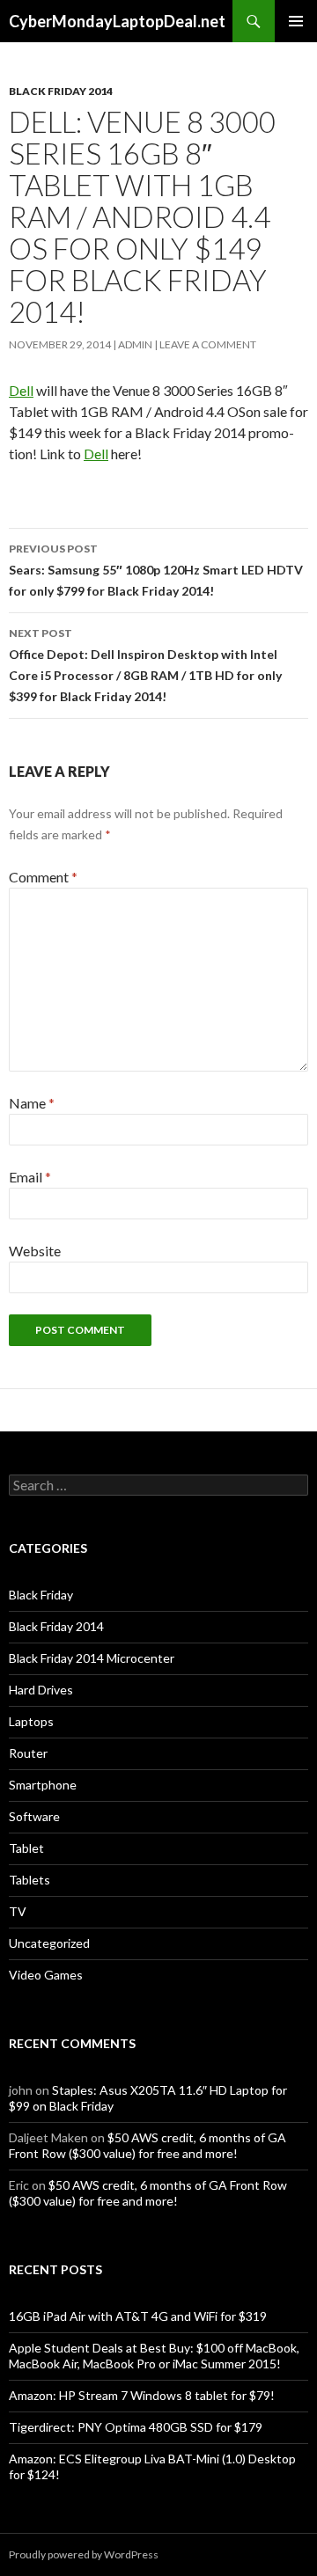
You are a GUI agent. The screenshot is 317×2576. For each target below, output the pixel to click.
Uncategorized (49, 1943)
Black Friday (41, 1595)
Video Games (46, 1975)
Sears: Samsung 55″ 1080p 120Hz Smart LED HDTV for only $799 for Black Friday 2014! (156, 570)
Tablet (26, 1848)
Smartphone (43, 1785)
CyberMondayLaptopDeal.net (117, 21)
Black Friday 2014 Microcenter (92, 1658)
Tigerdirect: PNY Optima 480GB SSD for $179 (136, 2427)
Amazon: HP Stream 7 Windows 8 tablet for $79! (142, 2395)
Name (32, 1103)
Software (34, 1816)
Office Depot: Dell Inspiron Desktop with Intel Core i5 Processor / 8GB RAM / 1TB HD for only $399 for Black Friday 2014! (145, 665)
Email (30, 1177)
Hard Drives (41, 1690)
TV (18, 1911)
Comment (43, 877)
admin (135, 344)
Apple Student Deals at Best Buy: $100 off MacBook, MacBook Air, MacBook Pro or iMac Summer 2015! (154, 2356)
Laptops (31, 1721)
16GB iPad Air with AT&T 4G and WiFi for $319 (138, 2316)
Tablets (29, 1880)
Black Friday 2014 (61, 91)
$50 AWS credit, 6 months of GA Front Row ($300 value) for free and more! (147, 2145)
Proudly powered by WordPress (84, 2554)
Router (28, 1753)
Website (35, 1251)
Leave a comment (208, 344)
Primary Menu (296, 21)
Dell (21, 390)
